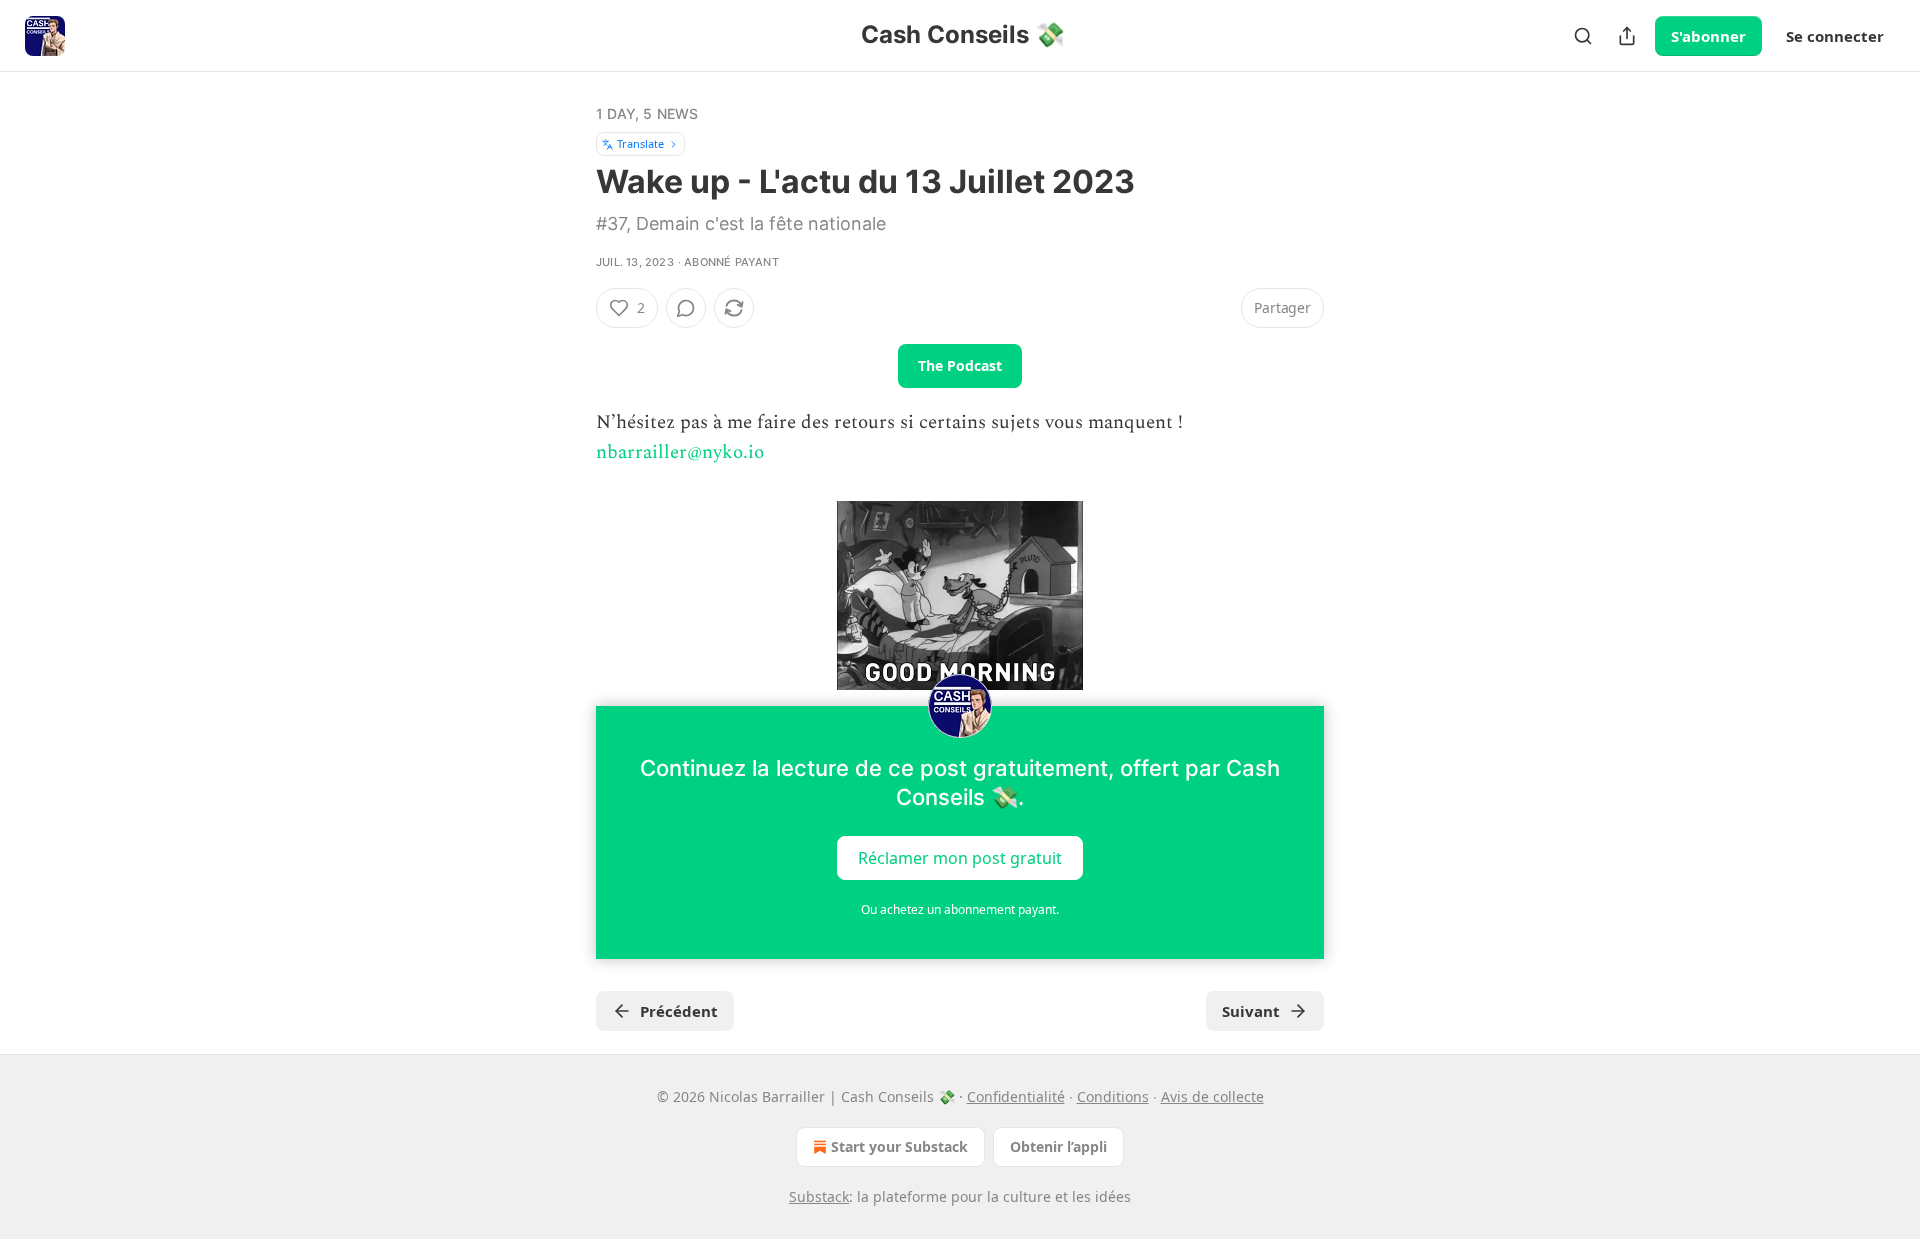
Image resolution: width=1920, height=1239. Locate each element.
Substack (819, 1196)
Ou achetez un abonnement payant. (960, 909)
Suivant (1251, 1011)
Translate (640, 143)
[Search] (1583, 36)
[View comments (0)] (686, 308)
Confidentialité (1016, 1096)
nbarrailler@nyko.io (680, 452)
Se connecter (1835, 36)
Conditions (1113, 1096)
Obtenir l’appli (1058, 1146)
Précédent (679, 1011)
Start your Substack (899, 1146)
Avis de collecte (1212, 1096)
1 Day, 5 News (647, 113)
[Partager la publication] (1627, 36)
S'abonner (1708, 36)
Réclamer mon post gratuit (960, 857)
